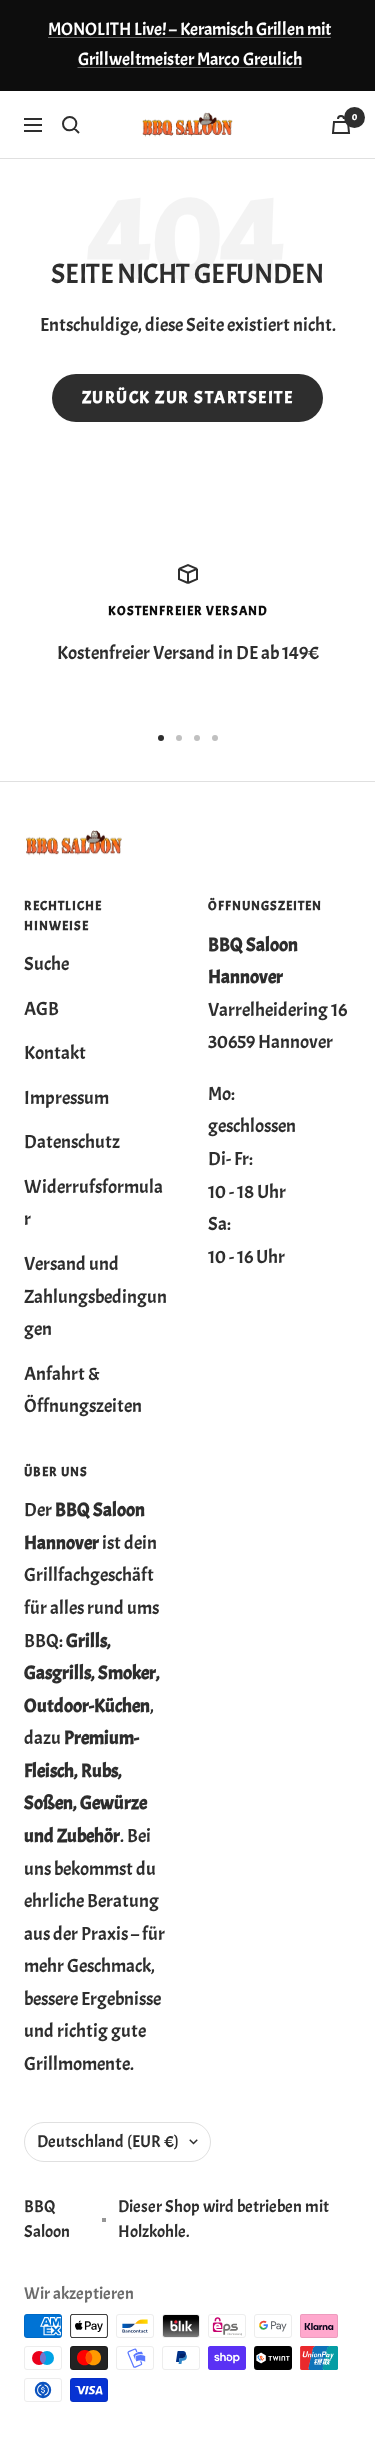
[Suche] (71, 125)
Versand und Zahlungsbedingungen (95, 1296)
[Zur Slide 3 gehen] (197, 738)
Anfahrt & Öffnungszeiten (83, 1390)
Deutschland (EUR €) (108, 2141)
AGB (41, 1009)
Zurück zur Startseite (188, 397)
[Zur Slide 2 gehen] (179, 738)
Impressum (66, 1098)
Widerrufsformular (93, 1203)
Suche (46, 964)
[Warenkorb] (341, 124)
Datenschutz (72, 1142)
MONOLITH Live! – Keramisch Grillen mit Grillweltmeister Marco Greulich (189, 44)
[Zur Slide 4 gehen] (215, 738)
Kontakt (55, 1053)
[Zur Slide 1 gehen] (161, 738)
